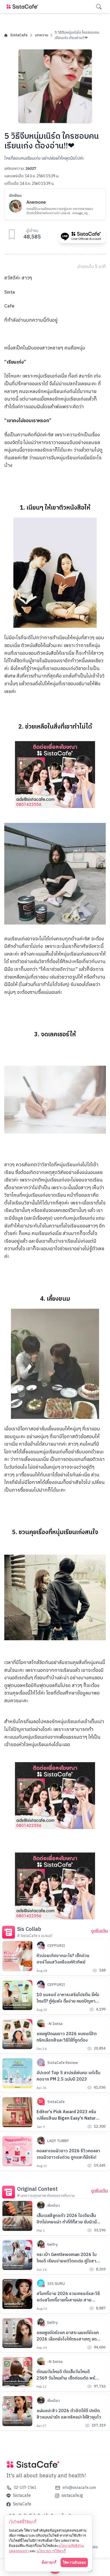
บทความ (42, 35)
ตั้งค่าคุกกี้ (49, 2562)
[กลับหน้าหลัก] (23, 7)
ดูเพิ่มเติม (99, 1931)
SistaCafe (19, 35)
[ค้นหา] (99, 7)
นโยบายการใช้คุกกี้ (51, 2551)
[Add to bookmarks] (12, 234)
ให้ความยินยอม (74, 2562)
